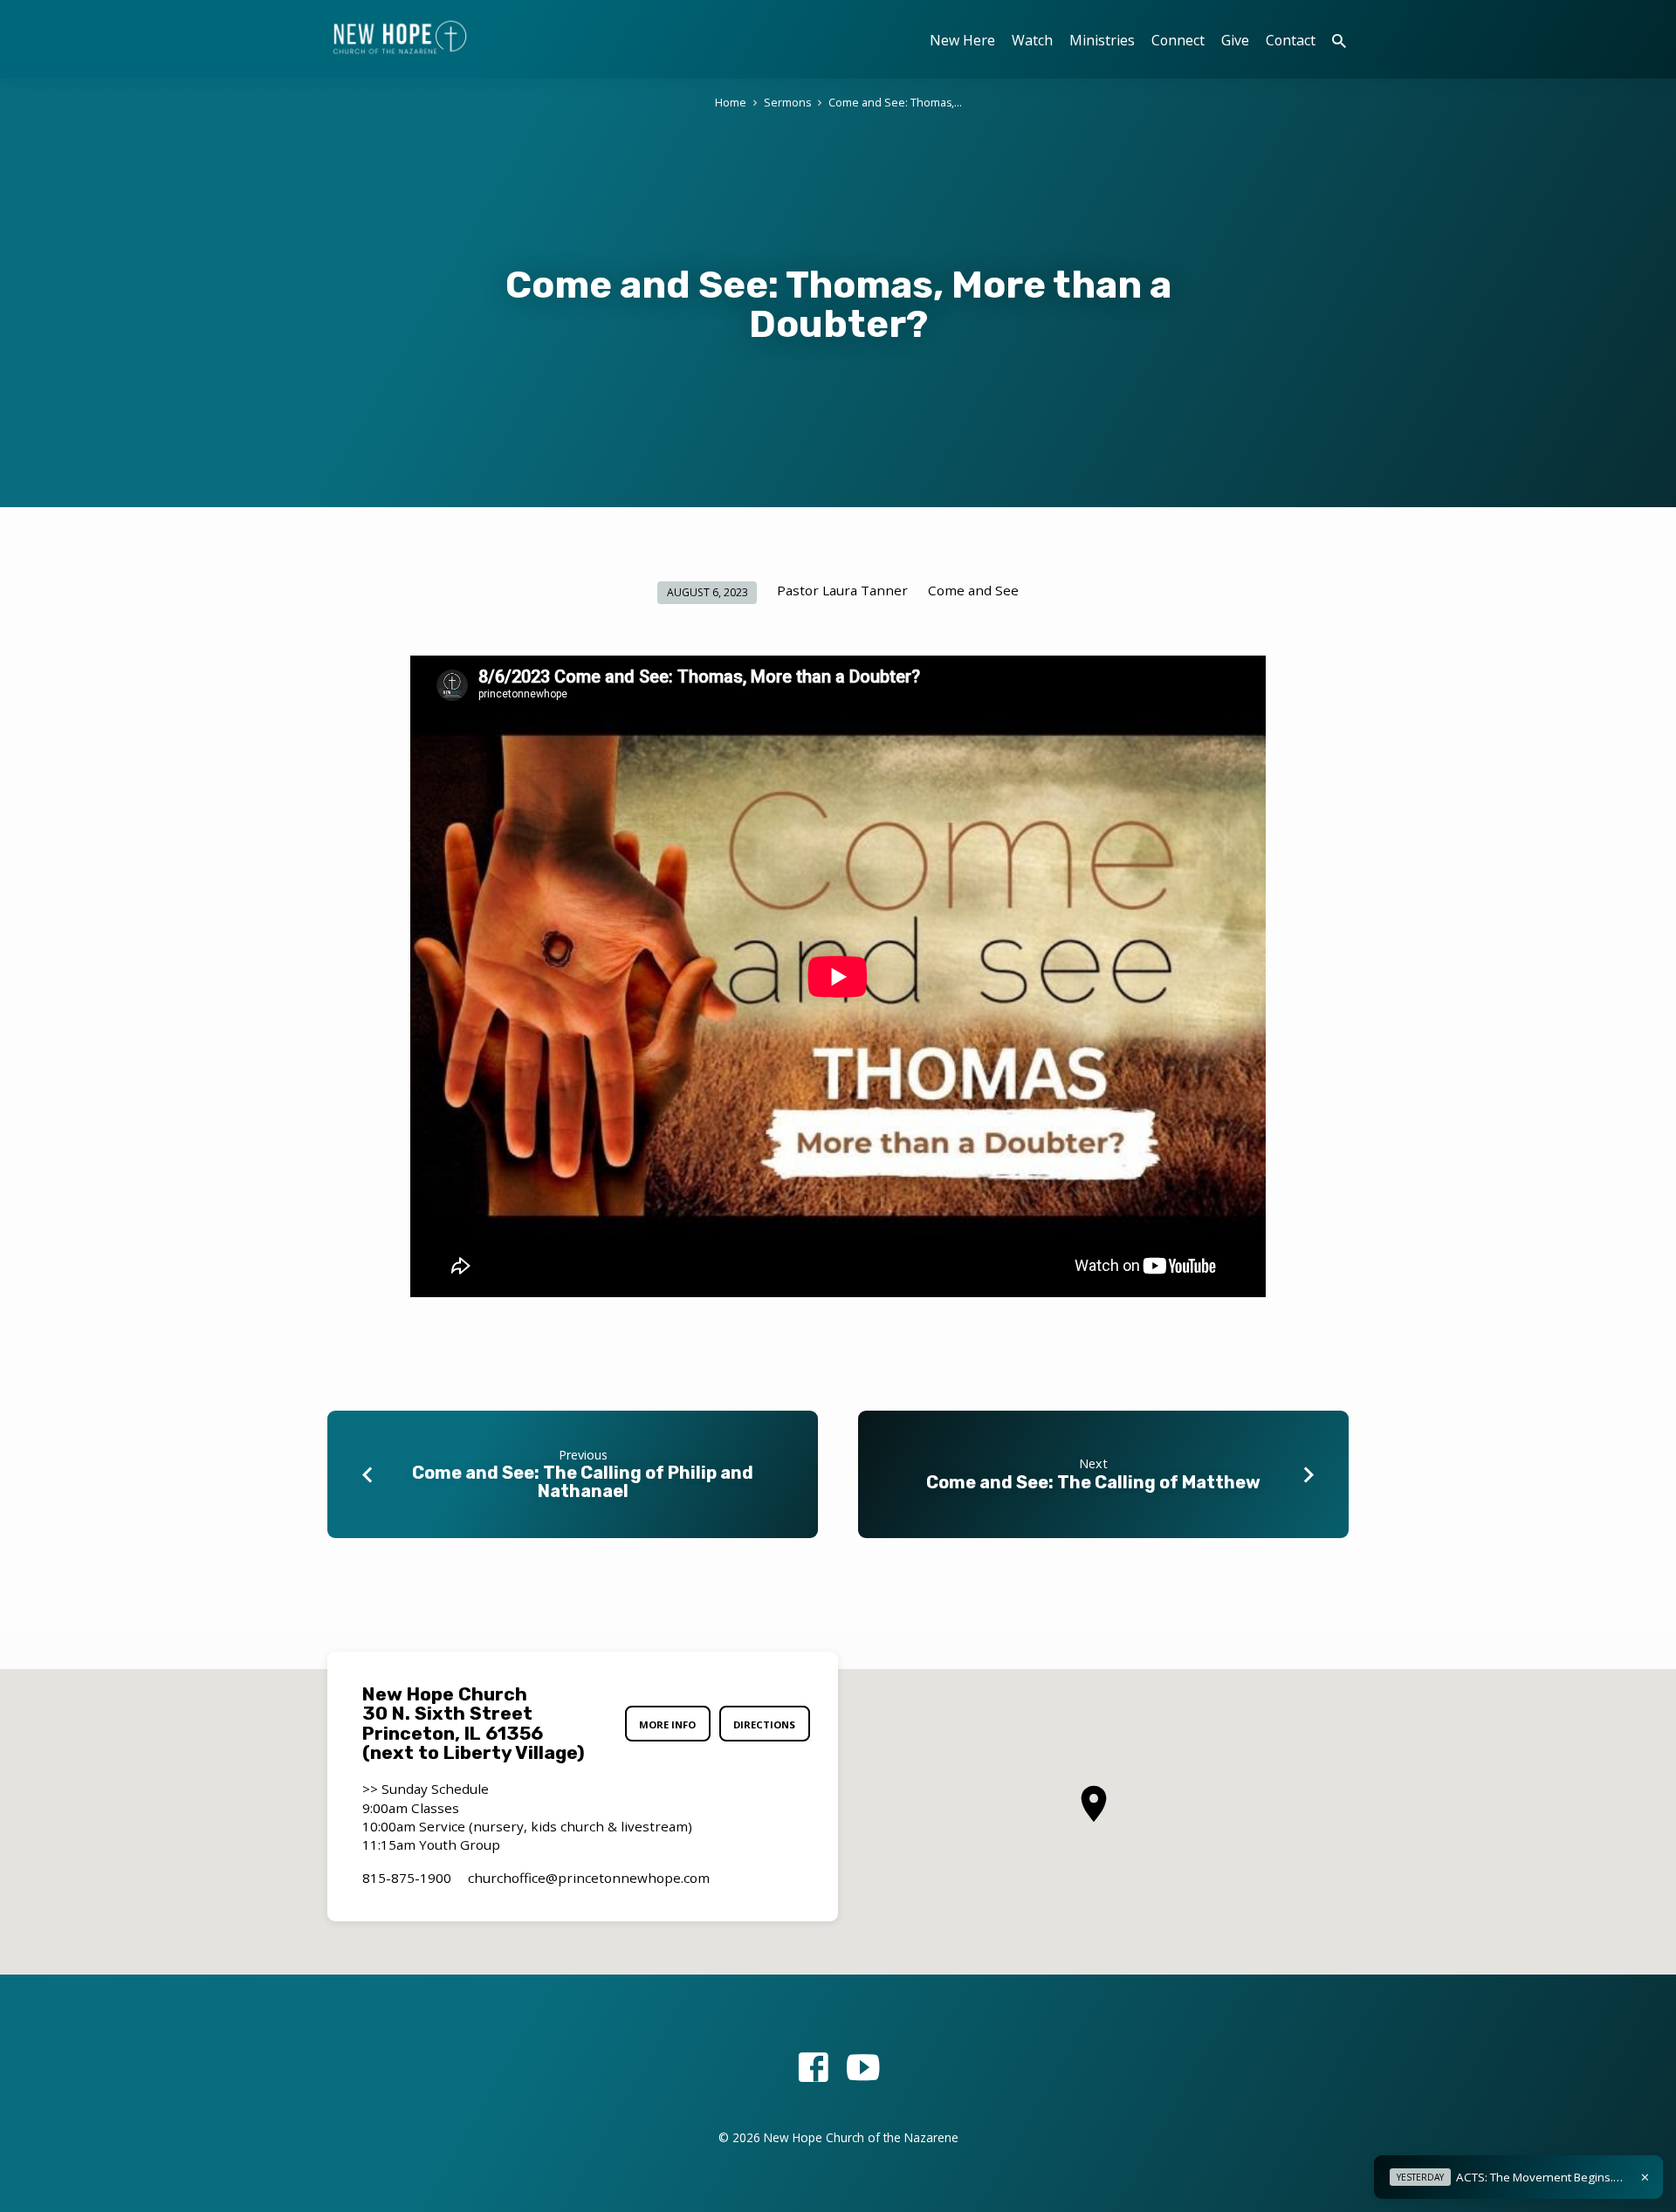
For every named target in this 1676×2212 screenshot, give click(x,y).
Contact (1291, 40)
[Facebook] (813, 2067)
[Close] (1645, 2177)
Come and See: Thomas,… (895, 103)
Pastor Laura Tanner (842, 590)
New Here (962, 40)
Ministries (1102, 40)
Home (731, 103)
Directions (764, 1724)
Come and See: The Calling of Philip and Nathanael (583, 1482)
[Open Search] (1339, 41)
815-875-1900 (407, 1878)
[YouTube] (863, 2067)
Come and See (973, 590)
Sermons (787, 103)
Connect (1178, 40)
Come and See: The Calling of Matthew (1093, 1482)
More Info (667, 1724)
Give (1235, 40)
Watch (1032, 40)
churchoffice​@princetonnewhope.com (589, 1878)
